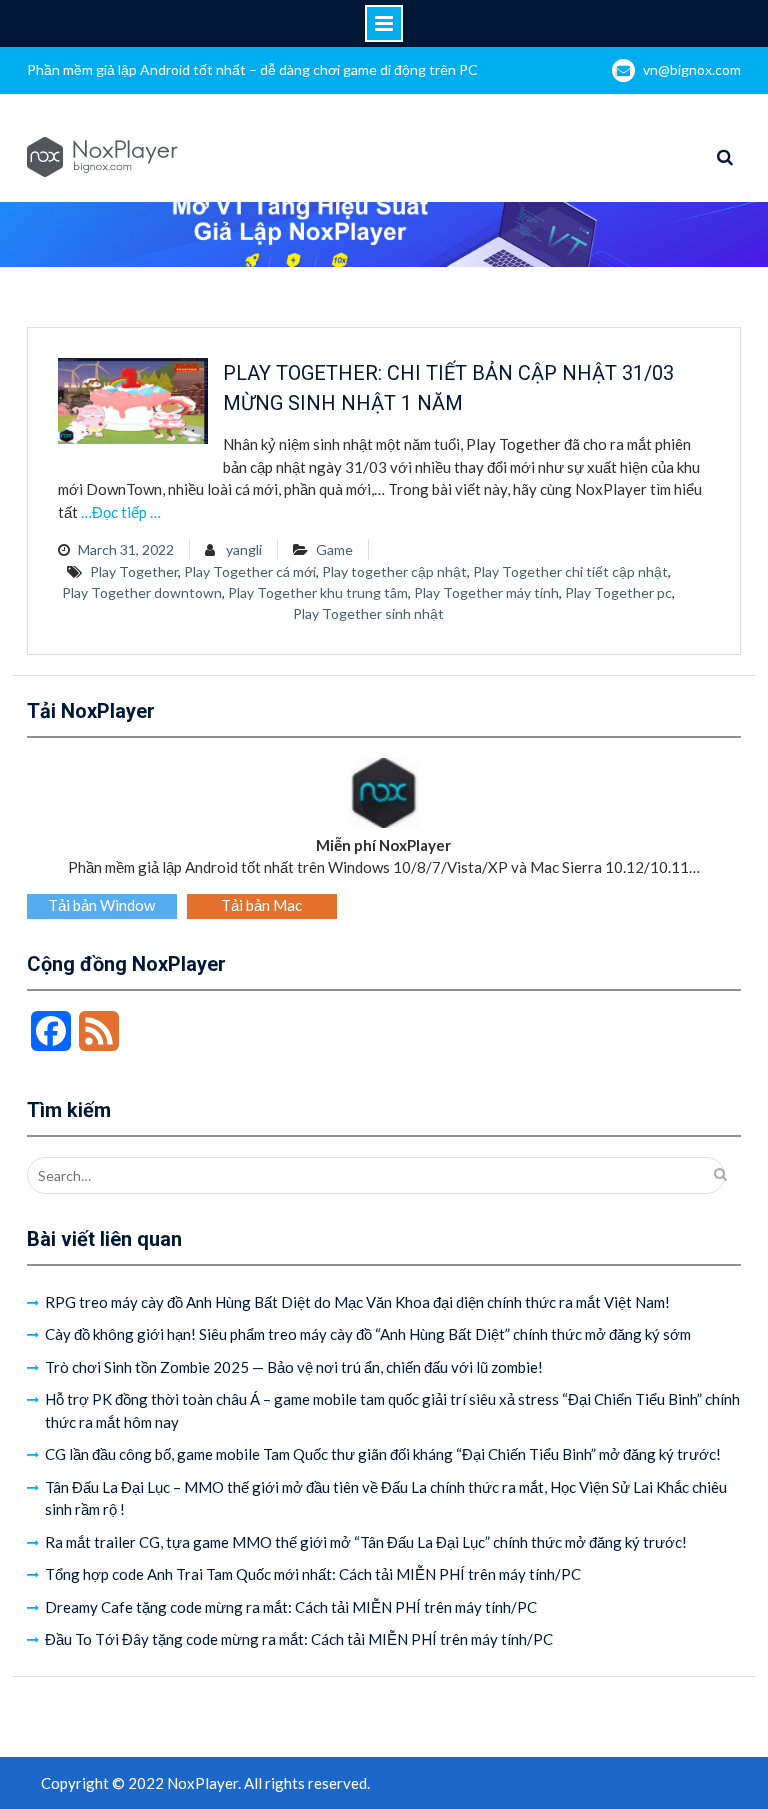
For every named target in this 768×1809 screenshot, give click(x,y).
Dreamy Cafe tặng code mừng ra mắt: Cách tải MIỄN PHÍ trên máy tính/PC (291, 1607)
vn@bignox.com (692, 69)
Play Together (134, 571)
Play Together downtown (142, 592)
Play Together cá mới (250, 571)
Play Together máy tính (486, 592)
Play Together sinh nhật (368, 613)
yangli (244, 549)
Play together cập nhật (394, 571)
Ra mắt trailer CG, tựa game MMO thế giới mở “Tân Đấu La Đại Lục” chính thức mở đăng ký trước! (366, 1542)
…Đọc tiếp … (121, 512)
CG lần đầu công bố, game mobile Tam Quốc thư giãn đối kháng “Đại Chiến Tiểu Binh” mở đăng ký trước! (383, 1454)
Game (334, 549)
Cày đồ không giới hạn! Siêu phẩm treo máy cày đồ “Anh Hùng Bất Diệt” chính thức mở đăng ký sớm (368, 1334)
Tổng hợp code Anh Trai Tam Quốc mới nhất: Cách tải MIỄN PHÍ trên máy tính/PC (313, 1574)
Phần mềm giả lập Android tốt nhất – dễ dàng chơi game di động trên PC (252, 69)
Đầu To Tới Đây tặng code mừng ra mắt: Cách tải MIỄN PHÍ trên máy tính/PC (299, 1639)
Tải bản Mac (261, 905)
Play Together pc (618, 592)
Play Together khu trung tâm (318, 592)
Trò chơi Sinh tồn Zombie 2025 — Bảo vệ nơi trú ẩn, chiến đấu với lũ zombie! (294, 1367)
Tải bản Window (101, 905)
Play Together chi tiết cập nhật (570, 571)
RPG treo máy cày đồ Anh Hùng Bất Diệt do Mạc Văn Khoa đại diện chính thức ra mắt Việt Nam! (357, 1302)
